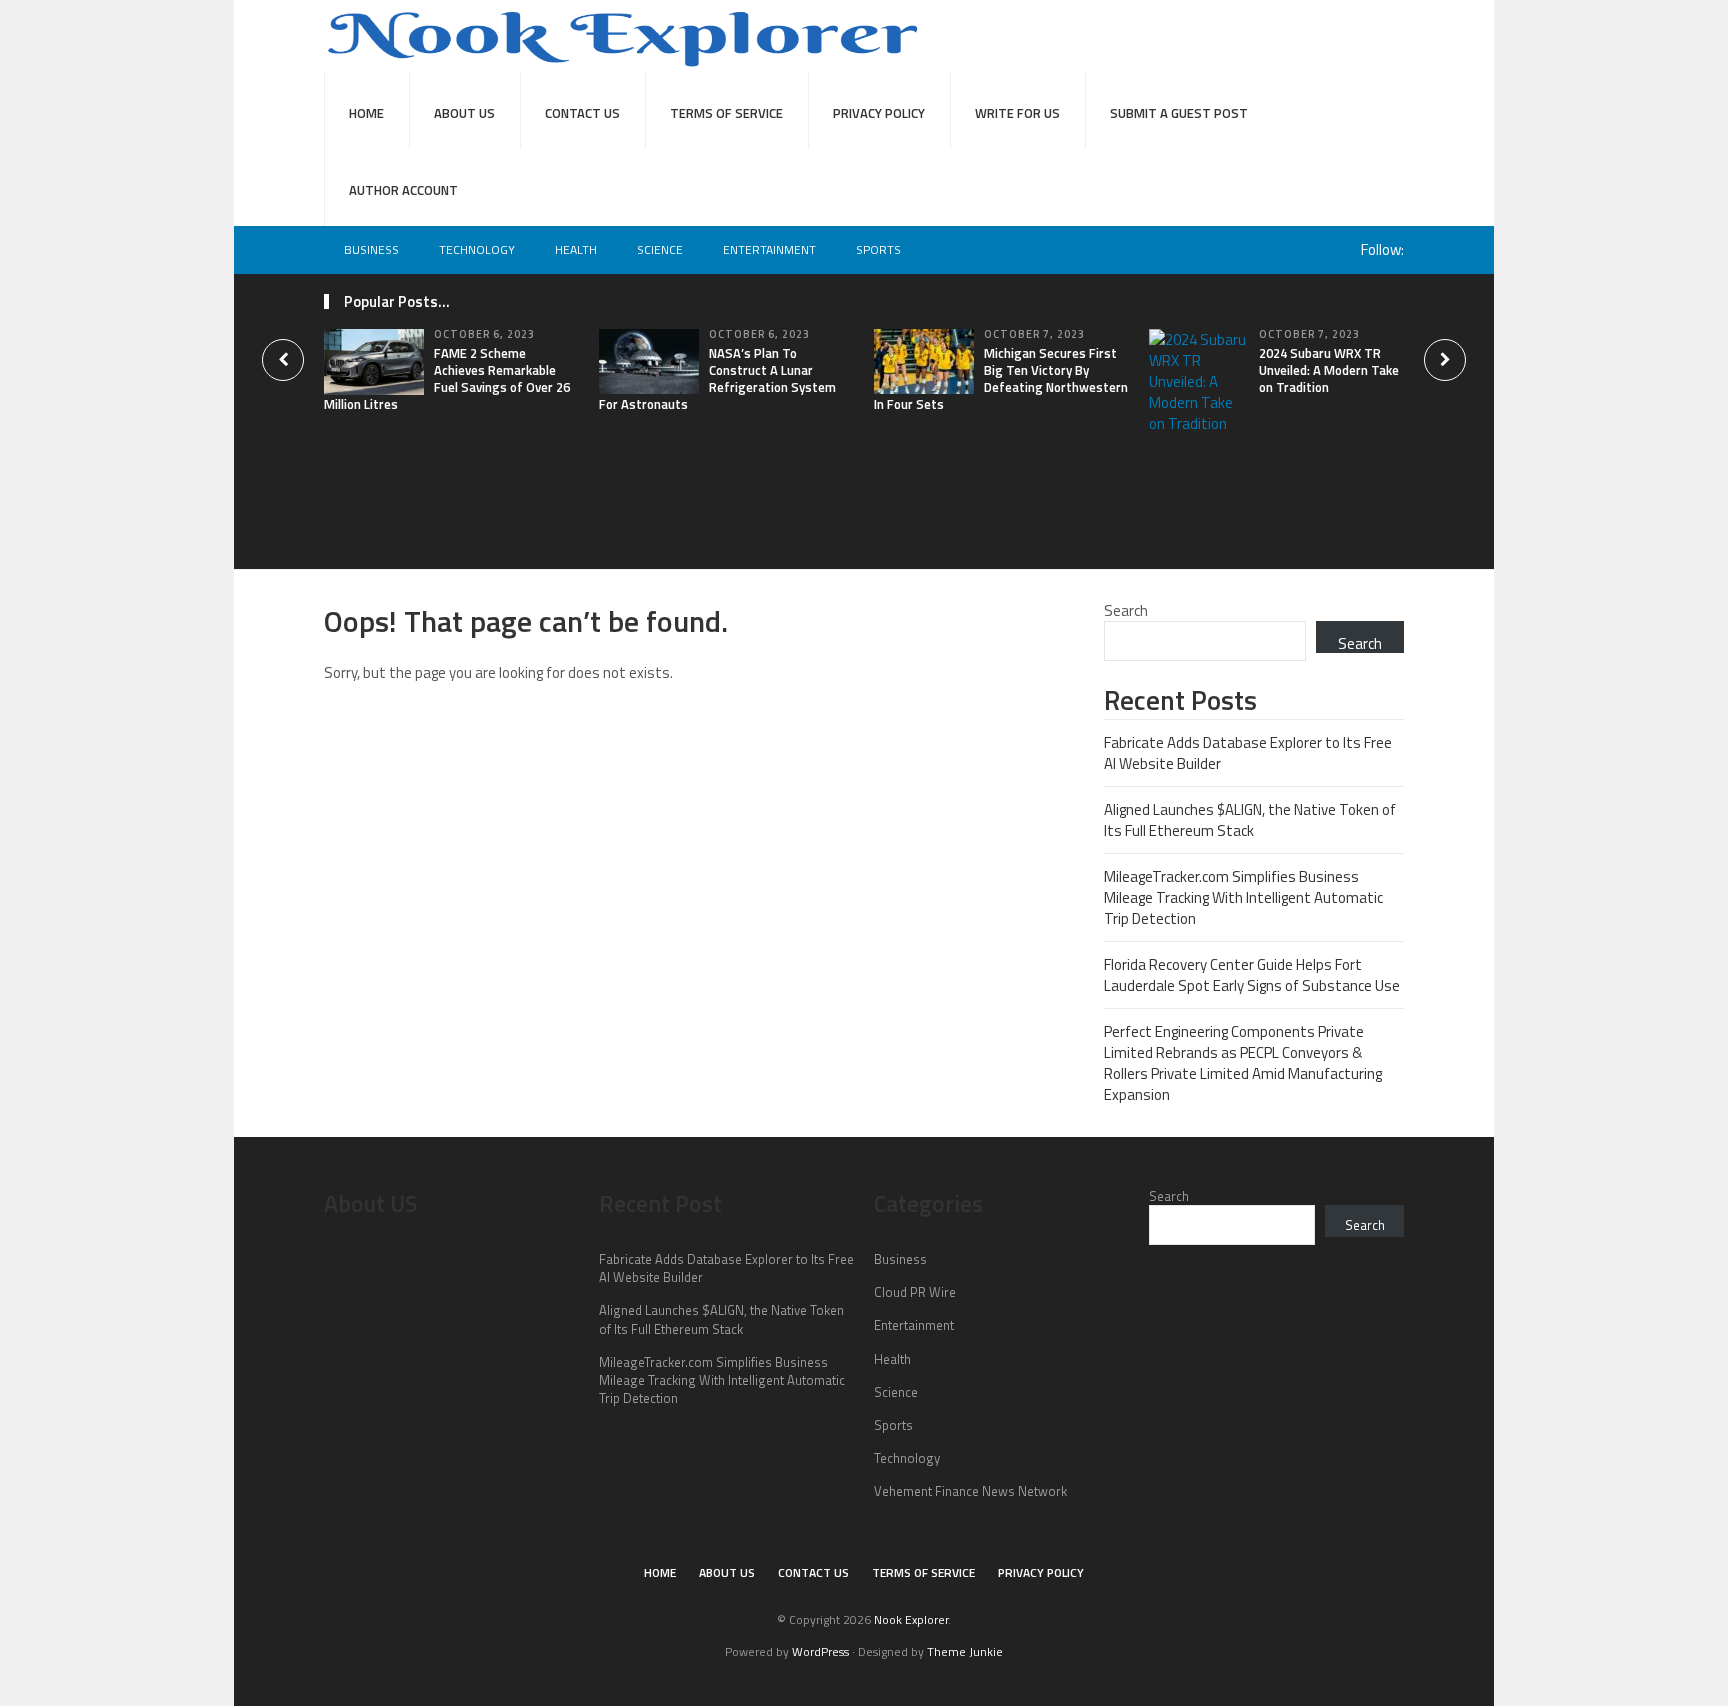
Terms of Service (726, 113)
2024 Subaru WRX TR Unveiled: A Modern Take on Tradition (1329, 370)
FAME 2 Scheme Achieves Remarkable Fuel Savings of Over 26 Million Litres (447, 378)
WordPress (820, 1651)
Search (1126, 610)
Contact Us (582, 113)
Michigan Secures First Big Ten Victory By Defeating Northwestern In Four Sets (1001, 378)
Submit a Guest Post (1179, 113)
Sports (878, 249)
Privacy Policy (879, 113)
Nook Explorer (911, 1619)
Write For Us (1017, 113)
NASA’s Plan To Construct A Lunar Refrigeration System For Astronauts (717, 378)
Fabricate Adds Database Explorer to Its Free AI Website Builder (1248, 753)
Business (371, 249)
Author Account (403, 190)
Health (576, 249)
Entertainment (769, 249)
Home (366, 113)
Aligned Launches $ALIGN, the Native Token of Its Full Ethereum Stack (1250, 820)
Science (660, 249)
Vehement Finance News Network (970, 1491)
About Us (464, 113)
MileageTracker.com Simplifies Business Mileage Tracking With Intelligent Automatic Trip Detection (1243, 897)
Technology (477, 249)
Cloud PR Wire (915, 1292)
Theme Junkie (965, 1651)
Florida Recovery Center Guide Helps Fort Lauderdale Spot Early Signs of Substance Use (1252, 975)
